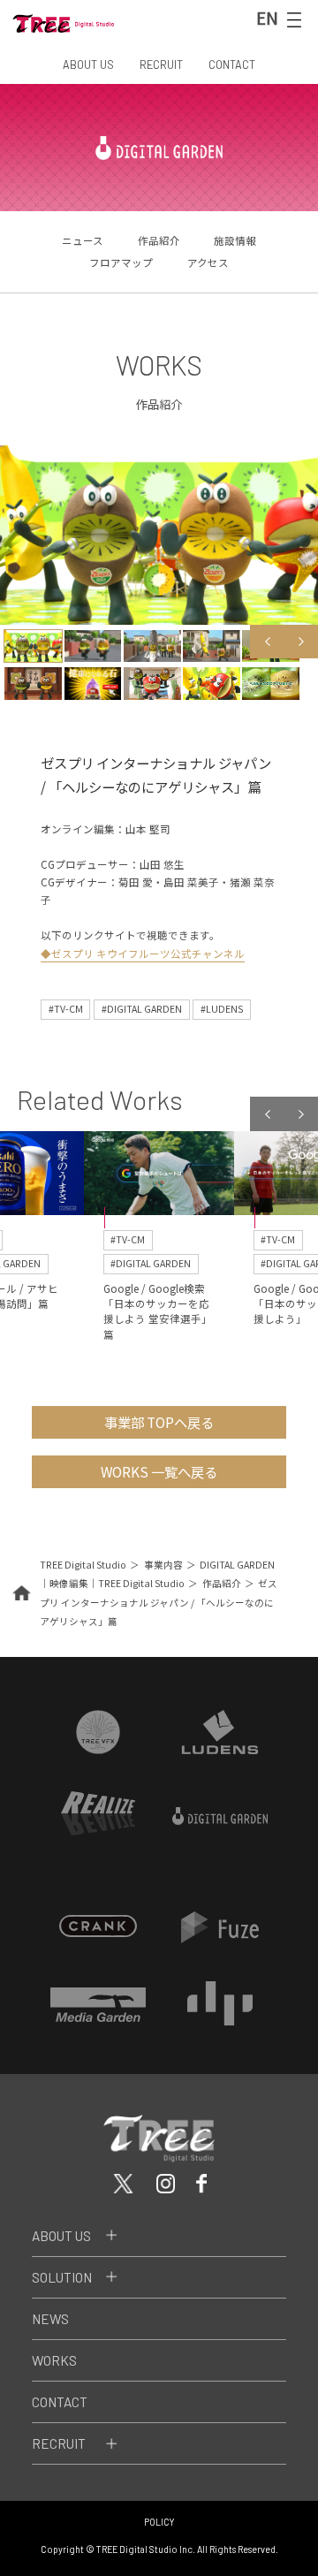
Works (54, 2360)
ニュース (83, 240)
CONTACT (232, 65)
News (50, 2319)
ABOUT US (88, 65)
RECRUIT (161, 65)
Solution (62, 2277)
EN (267, 18)
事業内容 (163, 1565)
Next (301, 642)
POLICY (159, 2522)
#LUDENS (222, 1009)
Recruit (59, 2443)
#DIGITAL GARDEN (142, 1009)
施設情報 (235, 240)
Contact (60, 2402)
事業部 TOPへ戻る (159, 1422)
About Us (61, 2236)
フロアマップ (121, 262)
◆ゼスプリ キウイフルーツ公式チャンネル (143, 954)
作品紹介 (159, 240)
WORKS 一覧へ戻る (159, 1471)
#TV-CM (66, 1009)
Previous (267, 642)
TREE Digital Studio (83, 1565)
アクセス (208, 262)
